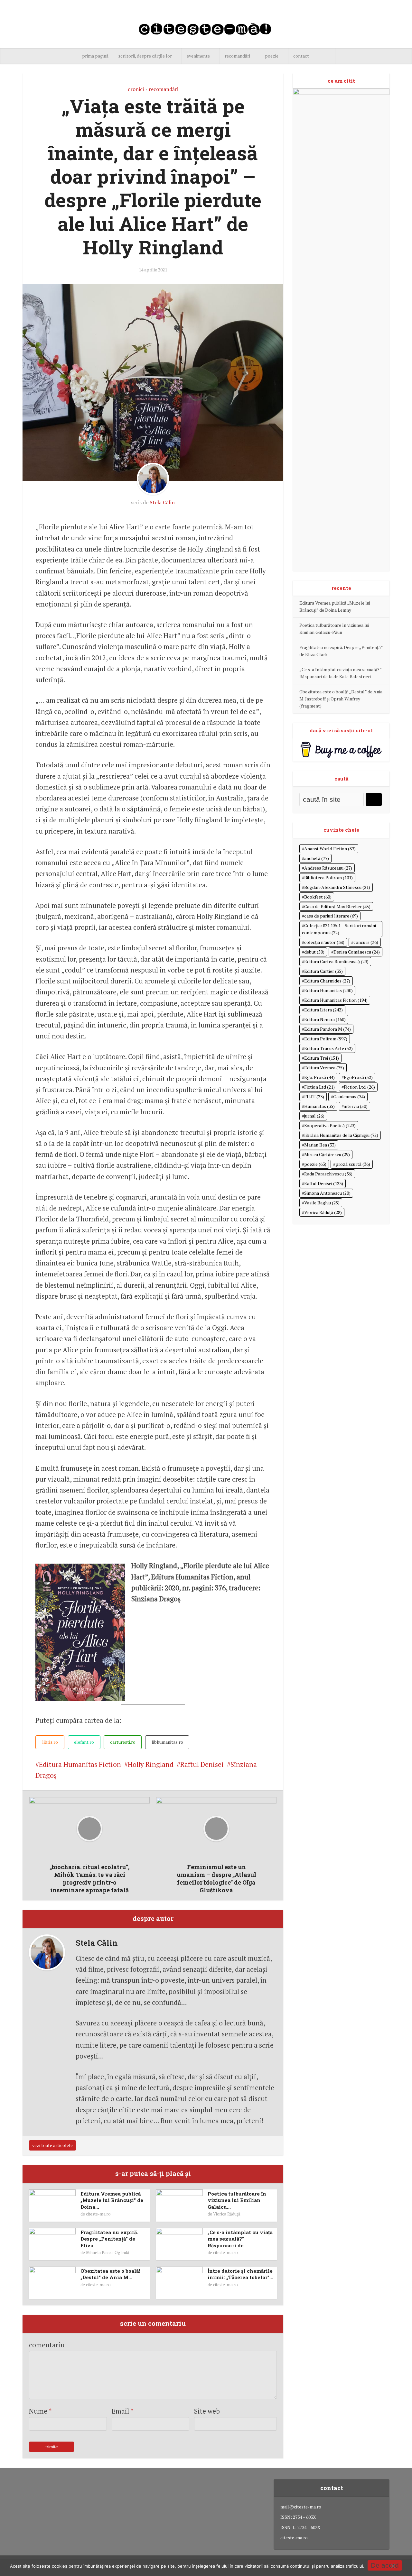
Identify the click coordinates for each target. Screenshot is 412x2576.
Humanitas (319, 1106)
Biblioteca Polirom (328, 877)
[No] (393, 2566)
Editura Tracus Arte (328, 1048)
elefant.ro (84, 1742)
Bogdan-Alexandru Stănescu (337, 887)
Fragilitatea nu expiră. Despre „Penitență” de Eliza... (109, 2239)
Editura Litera (323, 1010)
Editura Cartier (323, 971)
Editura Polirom (326, 1039)
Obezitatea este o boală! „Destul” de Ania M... (110, 2274)
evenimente (198, 56)
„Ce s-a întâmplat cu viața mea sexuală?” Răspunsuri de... (240, 2239)
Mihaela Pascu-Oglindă (108, 2252)
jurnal (314, 1116)
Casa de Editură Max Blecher (337, 906)
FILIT (314, 1096)
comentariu (47, 2345)
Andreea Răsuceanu (328, 868)
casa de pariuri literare (331, 916)
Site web (207, 2411)
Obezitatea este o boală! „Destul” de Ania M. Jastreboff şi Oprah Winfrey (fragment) (341, 699)
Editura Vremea (324, 1068)
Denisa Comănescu (357, 952)
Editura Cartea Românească (336, 961)
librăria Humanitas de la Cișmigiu (341, 1135)
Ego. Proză (319, 1077)
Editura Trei (322, 1058)
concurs (366, 942)
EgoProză (358, 1077)
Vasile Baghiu (322, 1203)
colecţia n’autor (324, 942)
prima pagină (95, 56)
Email (123, 2411)
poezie (272, 56)
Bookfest (318, 897)
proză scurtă (353, 1164)
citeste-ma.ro (98, 2214)
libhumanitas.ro (167, 1742)
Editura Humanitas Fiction (80, 1764)
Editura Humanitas (328, 990)
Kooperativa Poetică (330, 1125)
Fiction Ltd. (359, 1087)
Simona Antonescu (327, 1193)
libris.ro (50, 1742)
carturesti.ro (123, 1742)
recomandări (237, 56)
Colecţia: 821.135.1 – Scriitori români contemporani (339, 929)
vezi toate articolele (52, 2145)
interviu (356, 1106)
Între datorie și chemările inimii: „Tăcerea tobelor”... (240, 2274)
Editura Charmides (327, 981)
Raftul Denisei (202, 1764)
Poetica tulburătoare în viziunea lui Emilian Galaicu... (237, 2200)
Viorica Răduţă (227, 2214)
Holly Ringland (151, 1764)
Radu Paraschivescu (328, 1174)
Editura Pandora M (328, 1029)
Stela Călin (162, 502)
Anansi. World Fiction (330, 849)
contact (301, 56)
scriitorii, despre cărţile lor (145, 56)
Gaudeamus (349, 1096)
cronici (136, 89)
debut (314, 952)
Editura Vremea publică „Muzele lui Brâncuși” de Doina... (112, 2200)
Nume (40, 2411)
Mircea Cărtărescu (327, 1154)
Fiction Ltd (319, 1087)
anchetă (317, 858)
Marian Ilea (320, 1145)
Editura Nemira (325, 1019)
